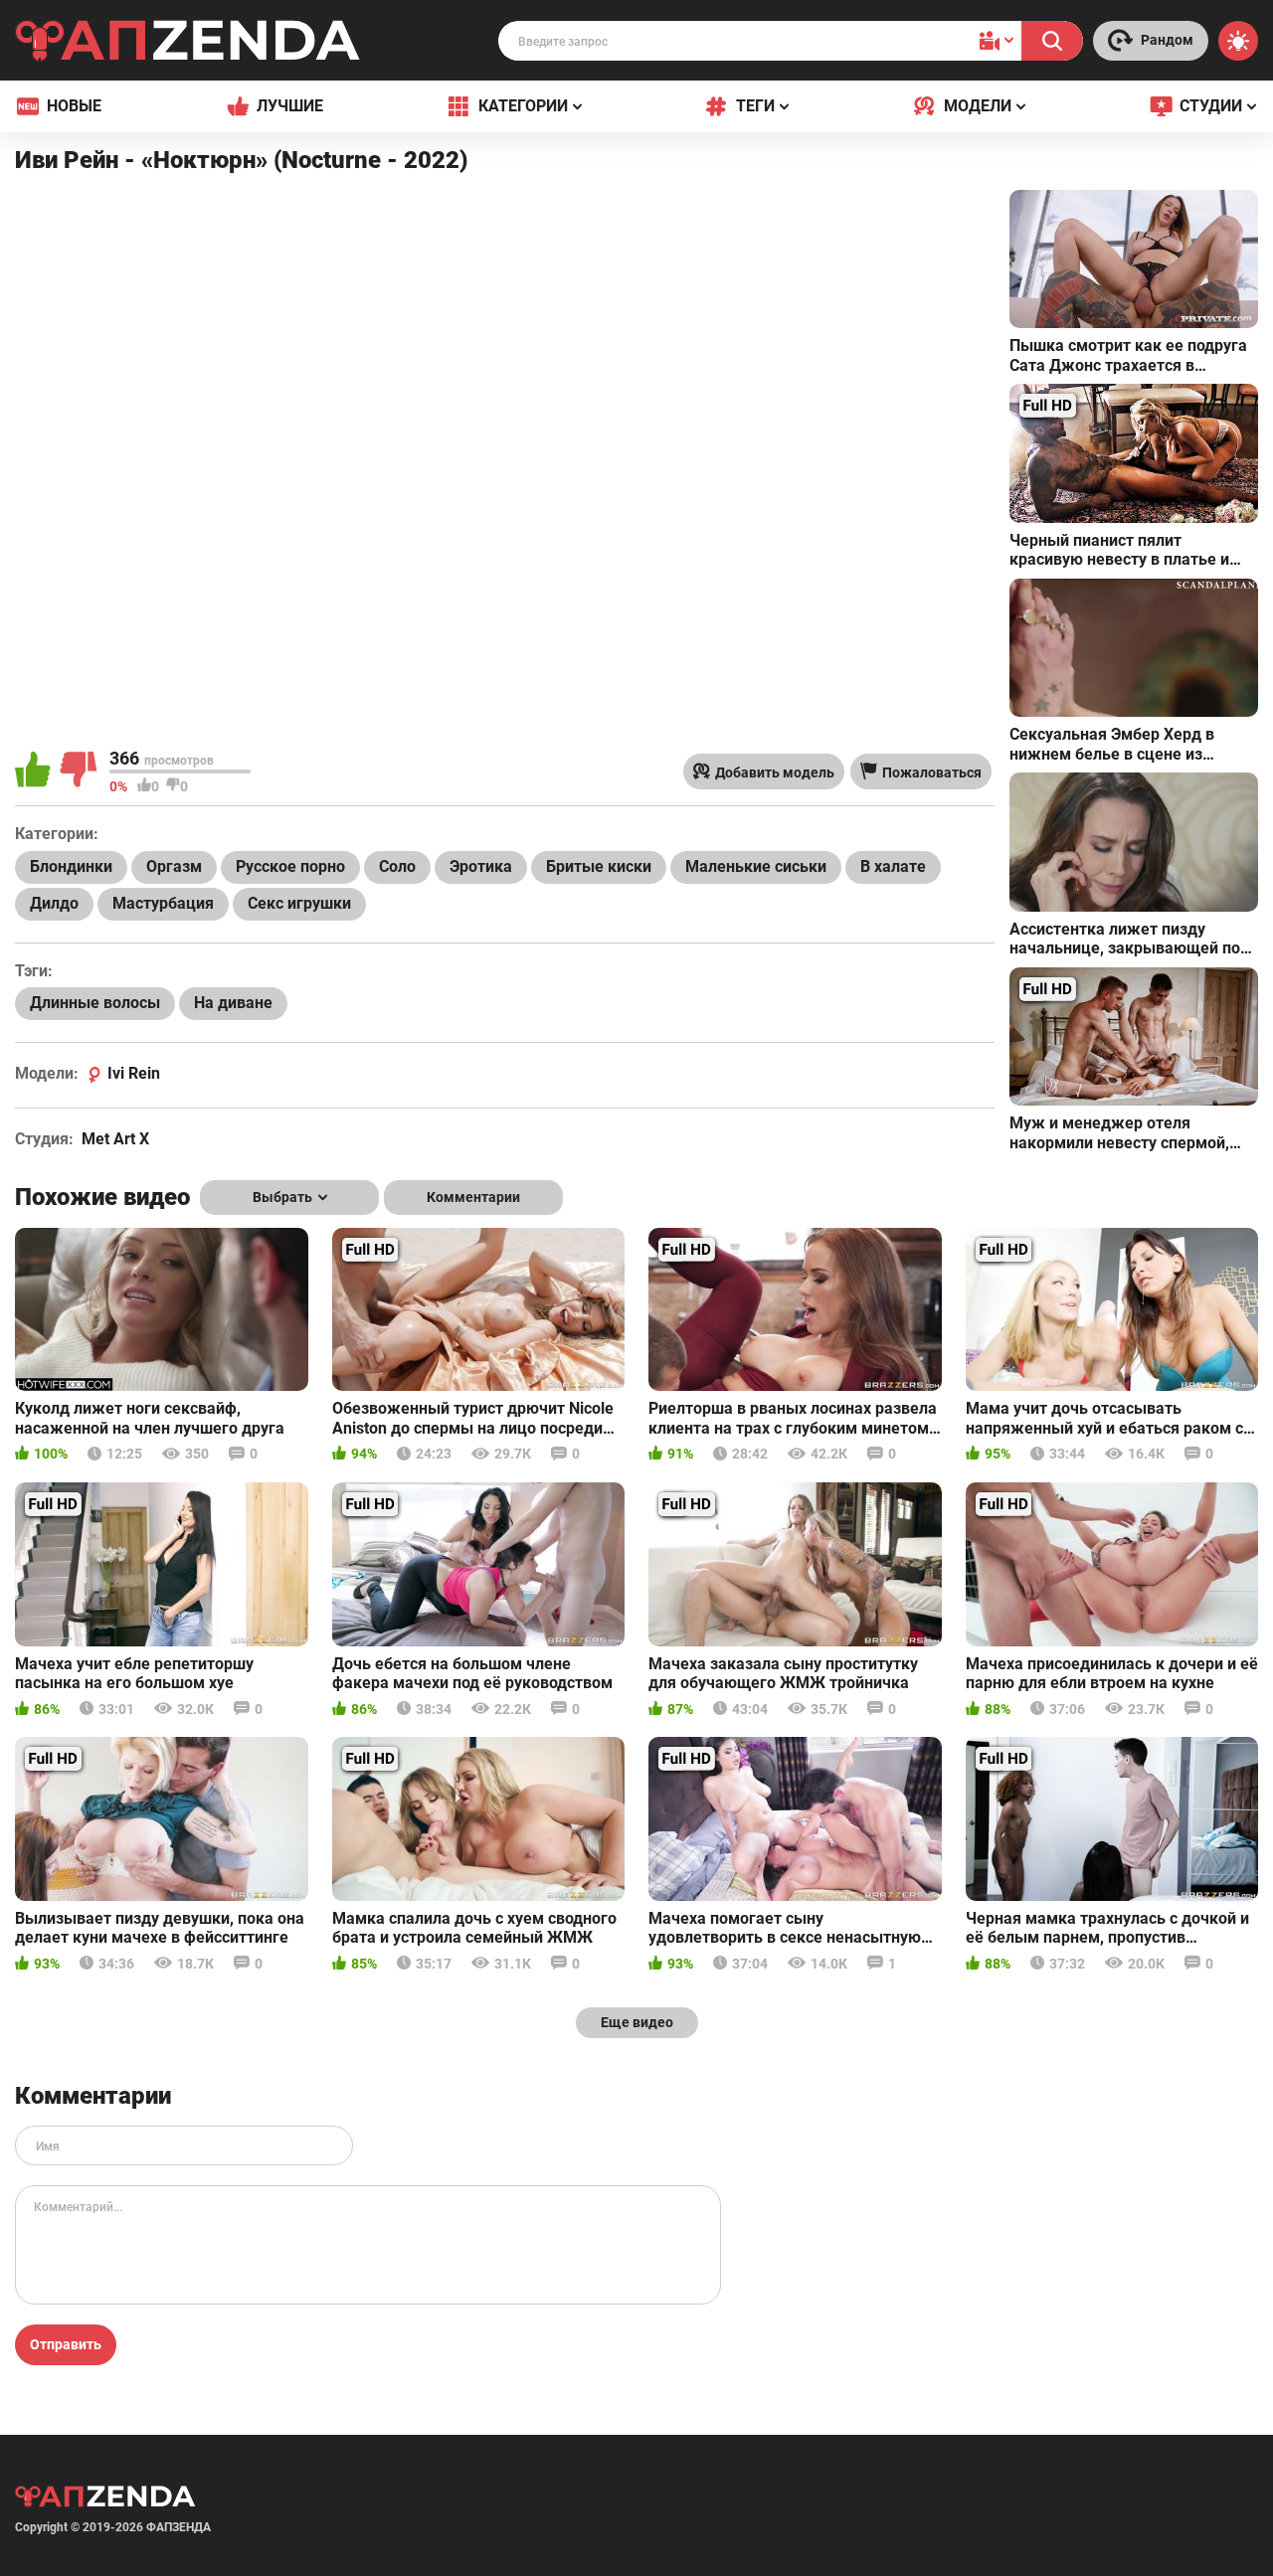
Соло (397, 866)
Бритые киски (599, 866)
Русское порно (290, 866)
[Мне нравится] (35, 772)
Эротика (481, 866)
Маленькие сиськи (756, 866)
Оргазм (174, 866)
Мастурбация (163, 903)
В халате (893, 866)
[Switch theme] (1238, 41)
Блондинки (71, 866)
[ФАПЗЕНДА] (188, 44)
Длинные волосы (95, 1003)
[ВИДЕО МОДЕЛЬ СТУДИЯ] (997, 41)
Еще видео (637, 2022)
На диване (233, 1003)
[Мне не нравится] (80, 772)
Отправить (66, 2344)
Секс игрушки (299, 903)
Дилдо (54, 903)
